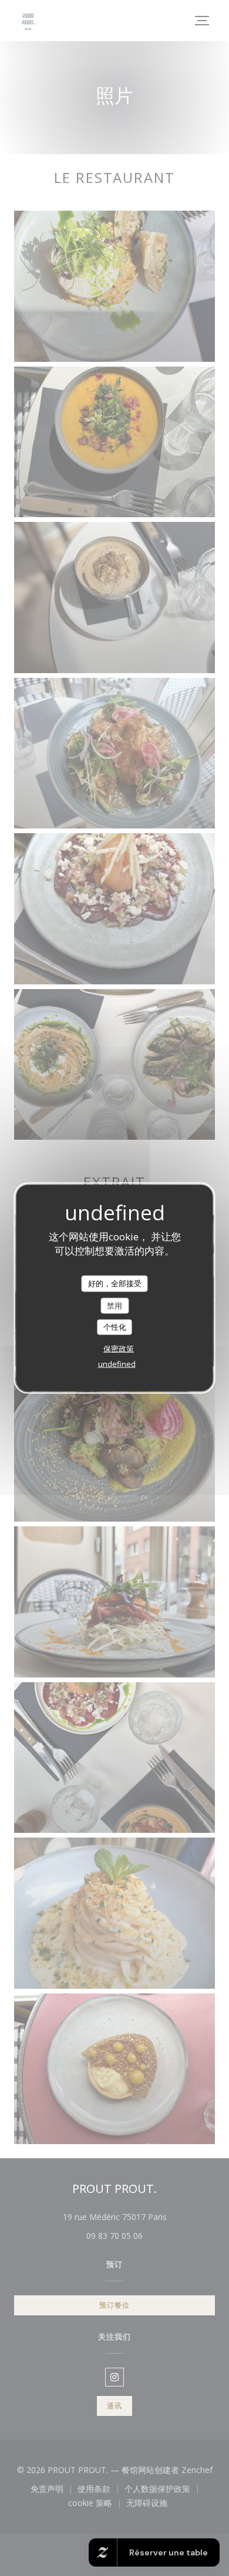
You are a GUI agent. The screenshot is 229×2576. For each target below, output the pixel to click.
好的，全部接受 (115, 1283)
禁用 (114, 1305)
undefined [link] (117, 1363)
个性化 (115, 1327)
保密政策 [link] (119, 1348)
